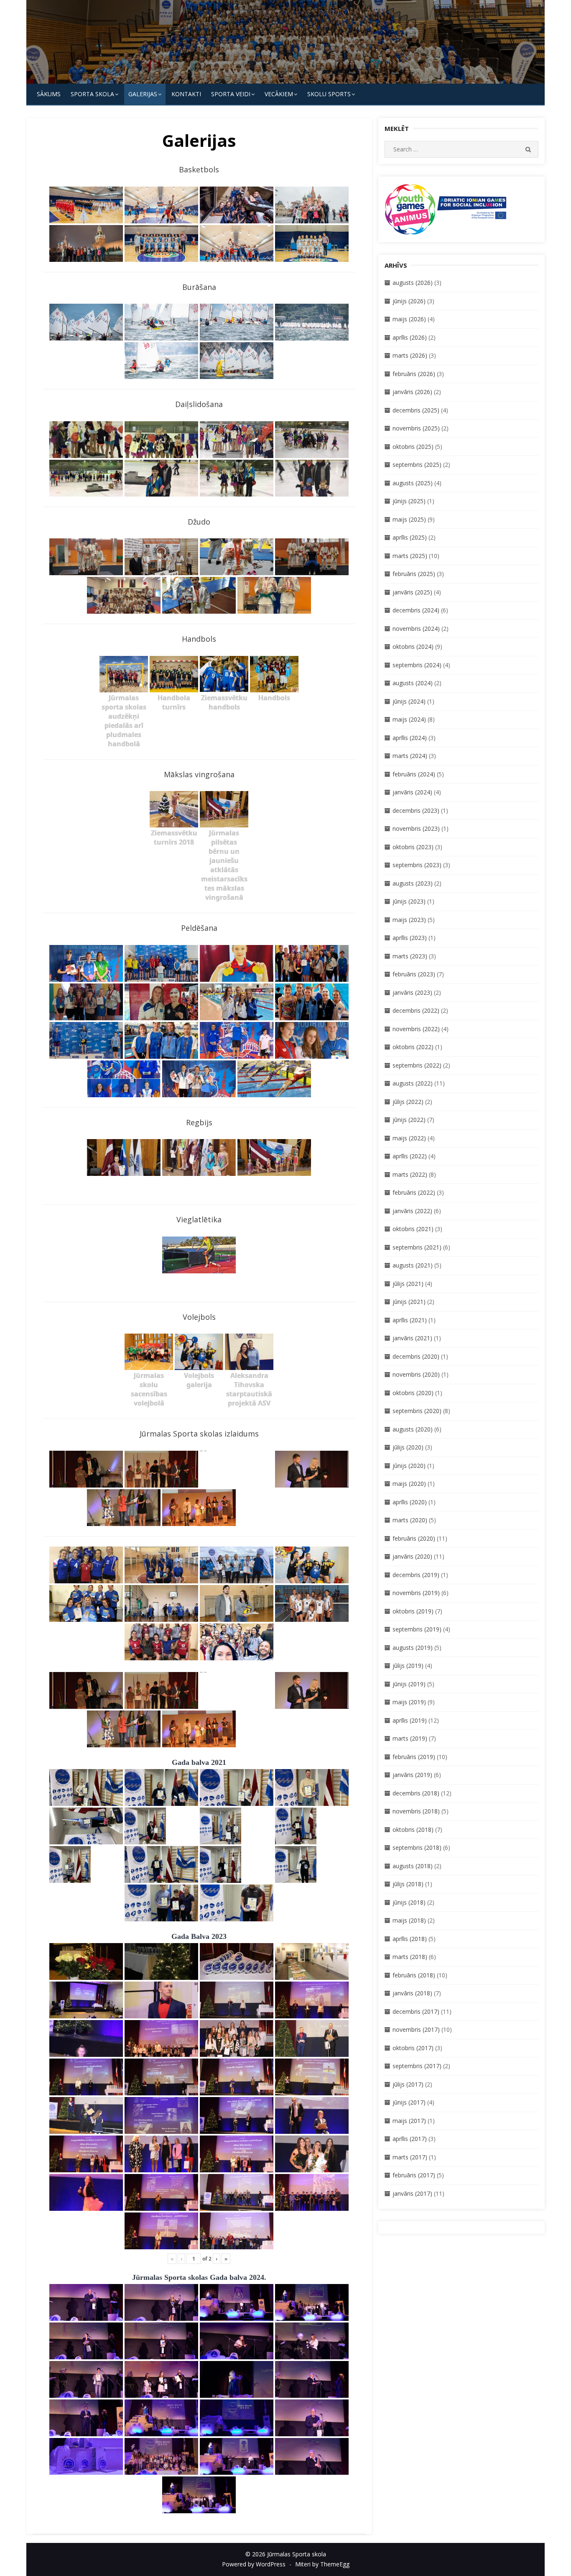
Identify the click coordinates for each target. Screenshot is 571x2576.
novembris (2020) (416, 1374)
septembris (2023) (417, 865)
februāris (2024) (414, 774)
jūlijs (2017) (408, 2084)
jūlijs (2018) (408, 1884)
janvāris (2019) (412, 1775)
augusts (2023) (413, 883)
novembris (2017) (416, 2029)
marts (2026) (410, 355)
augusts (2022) (413, 1083)
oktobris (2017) (413, 2048)
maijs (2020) (409, 1484)
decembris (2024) (416, 610)
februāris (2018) (414, 1975)
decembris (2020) (416, 1356)
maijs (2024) (409, 719)
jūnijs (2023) (409, 901)
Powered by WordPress (254, 2564)
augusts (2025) (413, 483)
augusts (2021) (413, 1265)
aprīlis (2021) (410, 1320)
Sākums (49, 94)
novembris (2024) (416, 629)
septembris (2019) (417, 1629)
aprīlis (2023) (410, 938)
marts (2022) (410, 1174)
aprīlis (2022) (410, 1156)
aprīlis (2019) (410, 1720)
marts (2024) (410, 756)
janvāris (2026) (412, 392)
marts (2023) (410, 956)
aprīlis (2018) (410, 1939)
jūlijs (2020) (408, 1447)
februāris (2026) (414, 374)
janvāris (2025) (412, 592)
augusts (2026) (413, 283)
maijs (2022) (409, 1138)
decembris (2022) (416, 1010)
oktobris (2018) (413, 1830)
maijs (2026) (409, 319)
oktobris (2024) (413, 647)
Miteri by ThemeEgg (322, 2564)
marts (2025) (410, 556)
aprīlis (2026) (410, 337)
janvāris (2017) (412, 2193)
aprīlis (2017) (410, 2139)
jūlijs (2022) (408, 1102)
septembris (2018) (417, 1847)
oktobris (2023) (413, 847)
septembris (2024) (417, 665)
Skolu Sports (329, 94)
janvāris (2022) (412, 1211)
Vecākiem (279, 94)
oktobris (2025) (413, 447)
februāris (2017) (414, 2175)
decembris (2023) (416, 810)
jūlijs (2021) (408, 1284)
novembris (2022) (416, 1029)
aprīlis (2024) (410, 738)
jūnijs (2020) (409, 1466)
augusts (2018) (413, 1866)
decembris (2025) (416, 410)
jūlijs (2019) (408, 1666)
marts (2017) (410, 2157)
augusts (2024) (413, 683)
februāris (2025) (414, 574)
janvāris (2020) (412, 1556)
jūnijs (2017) (409, 2102)
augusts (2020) (413, 1429)
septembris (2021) (417, 1247)
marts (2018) (410, 1957)
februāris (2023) (414, 974)
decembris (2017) (416, 2011)
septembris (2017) (417, 2066)
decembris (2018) (416, 1793)
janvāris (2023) (412, 992)
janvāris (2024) (412, 792)
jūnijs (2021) (409, 1302)
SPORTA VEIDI (231, 94)
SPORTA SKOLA (92, 94)
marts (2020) (410, 1520)
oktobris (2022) (413, 1047)
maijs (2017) (409, 2121)
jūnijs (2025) (409, 501)
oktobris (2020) (413, 1393)
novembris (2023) (416, 828)
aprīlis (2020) (410, 1502)
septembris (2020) (417, 1411)
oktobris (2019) (413, 1611)
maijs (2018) (409, 1920)
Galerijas (143, 94)
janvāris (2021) (412, 1338)
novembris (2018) (416, 1811)
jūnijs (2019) (409, 1684)
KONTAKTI (186, 94)
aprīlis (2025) (410, 537)
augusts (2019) (413, 1648)
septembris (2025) (417, 465)
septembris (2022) (417, 1065)
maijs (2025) (409, 519)
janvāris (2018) (412, 1993)
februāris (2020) (414, 1538)
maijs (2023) (409, 920)
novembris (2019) (416, 1593)
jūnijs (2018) (409, 1902)
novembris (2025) (416, 428)
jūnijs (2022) (409, 1120)
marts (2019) (410, 1738)
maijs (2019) (409, 1702)
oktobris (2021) (413, 1229)
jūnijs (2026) (409, 301)
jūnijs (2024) (409, 701)
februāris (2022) (414, 1192)
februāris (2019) (414, 1757)
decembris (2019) (416, 1575)
